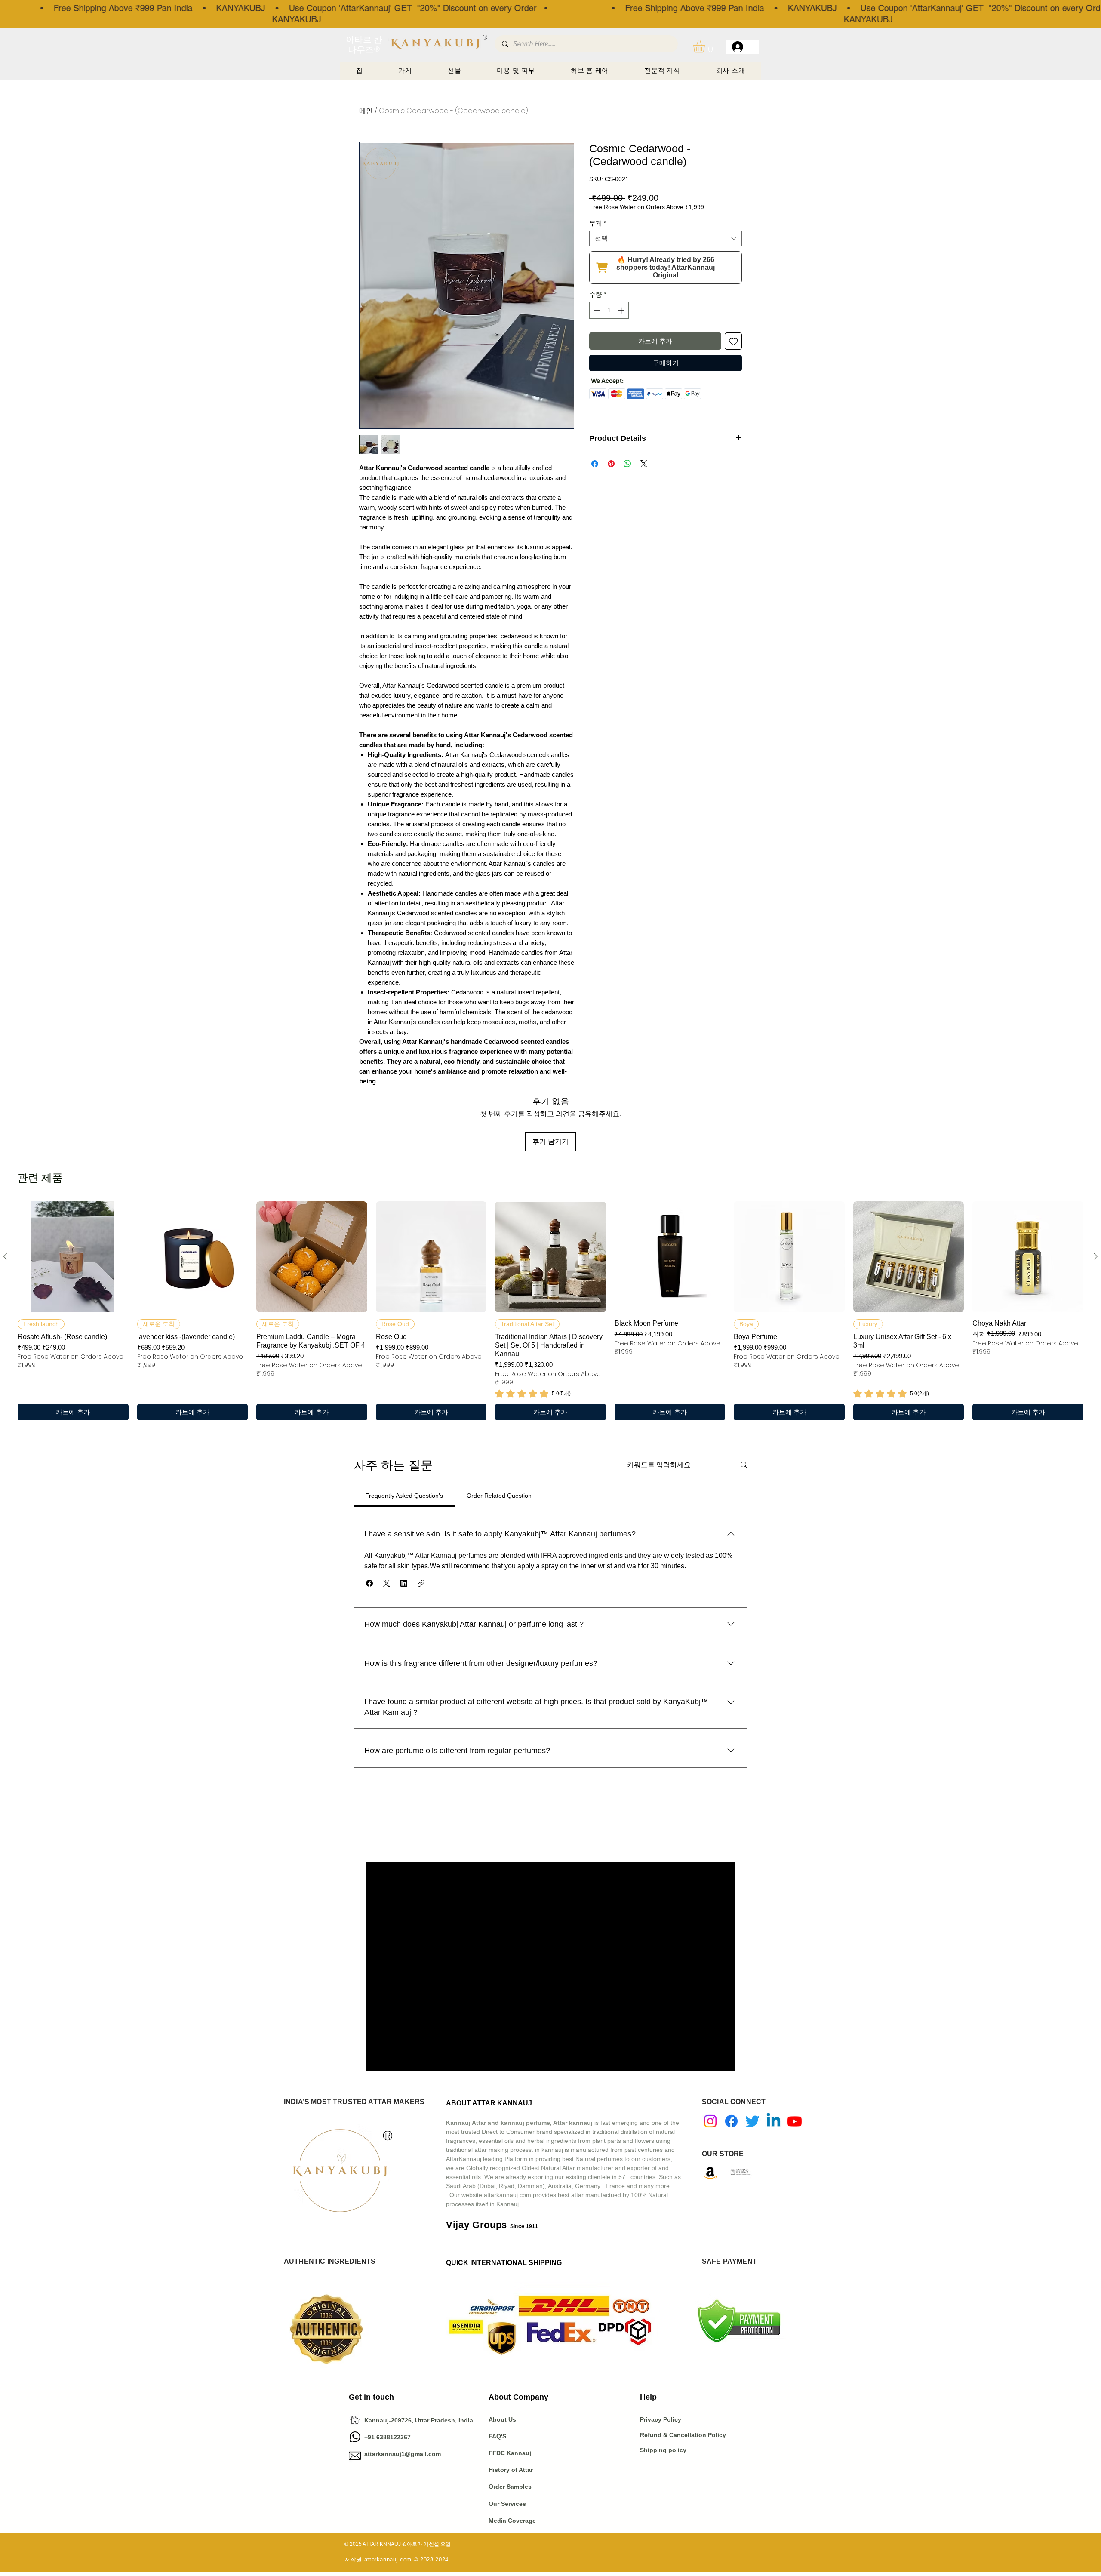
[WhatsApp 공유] (627, 464)
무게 (598, 223)
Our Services (507, 2504)
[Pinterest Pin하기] (611, 464)
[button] (706, 47)
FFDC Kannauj (510, 2453)
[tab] (404, 1496)
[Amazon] (710, 2173)
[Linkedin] (773, 2121)
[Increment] (622, 310)
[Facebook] (731, 2121)
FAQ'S (497, 2436)
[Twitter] (752, 2121)
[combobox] (666, 238)
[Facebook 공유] (595, 464)
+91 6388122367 (380, 2437)
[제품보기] (73, 1257)
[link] (533, 1394)
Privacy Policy (661, 2419)
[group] (550, 1311)
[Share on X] (644, 464)
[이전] (5, 1256)
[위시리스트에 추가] (733, 341)
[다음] (1096, 1256)
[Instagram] (710, 2121)
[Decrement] (596, 310)
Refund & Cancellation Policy (683, 2435)
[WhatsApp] (355, 2437)
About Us (502, 2419)
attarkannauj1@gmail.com (403, 2454)
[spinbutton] (609, 310)
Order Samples (510, 2487)
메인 (366, 111)
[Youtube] (795, 2121)
